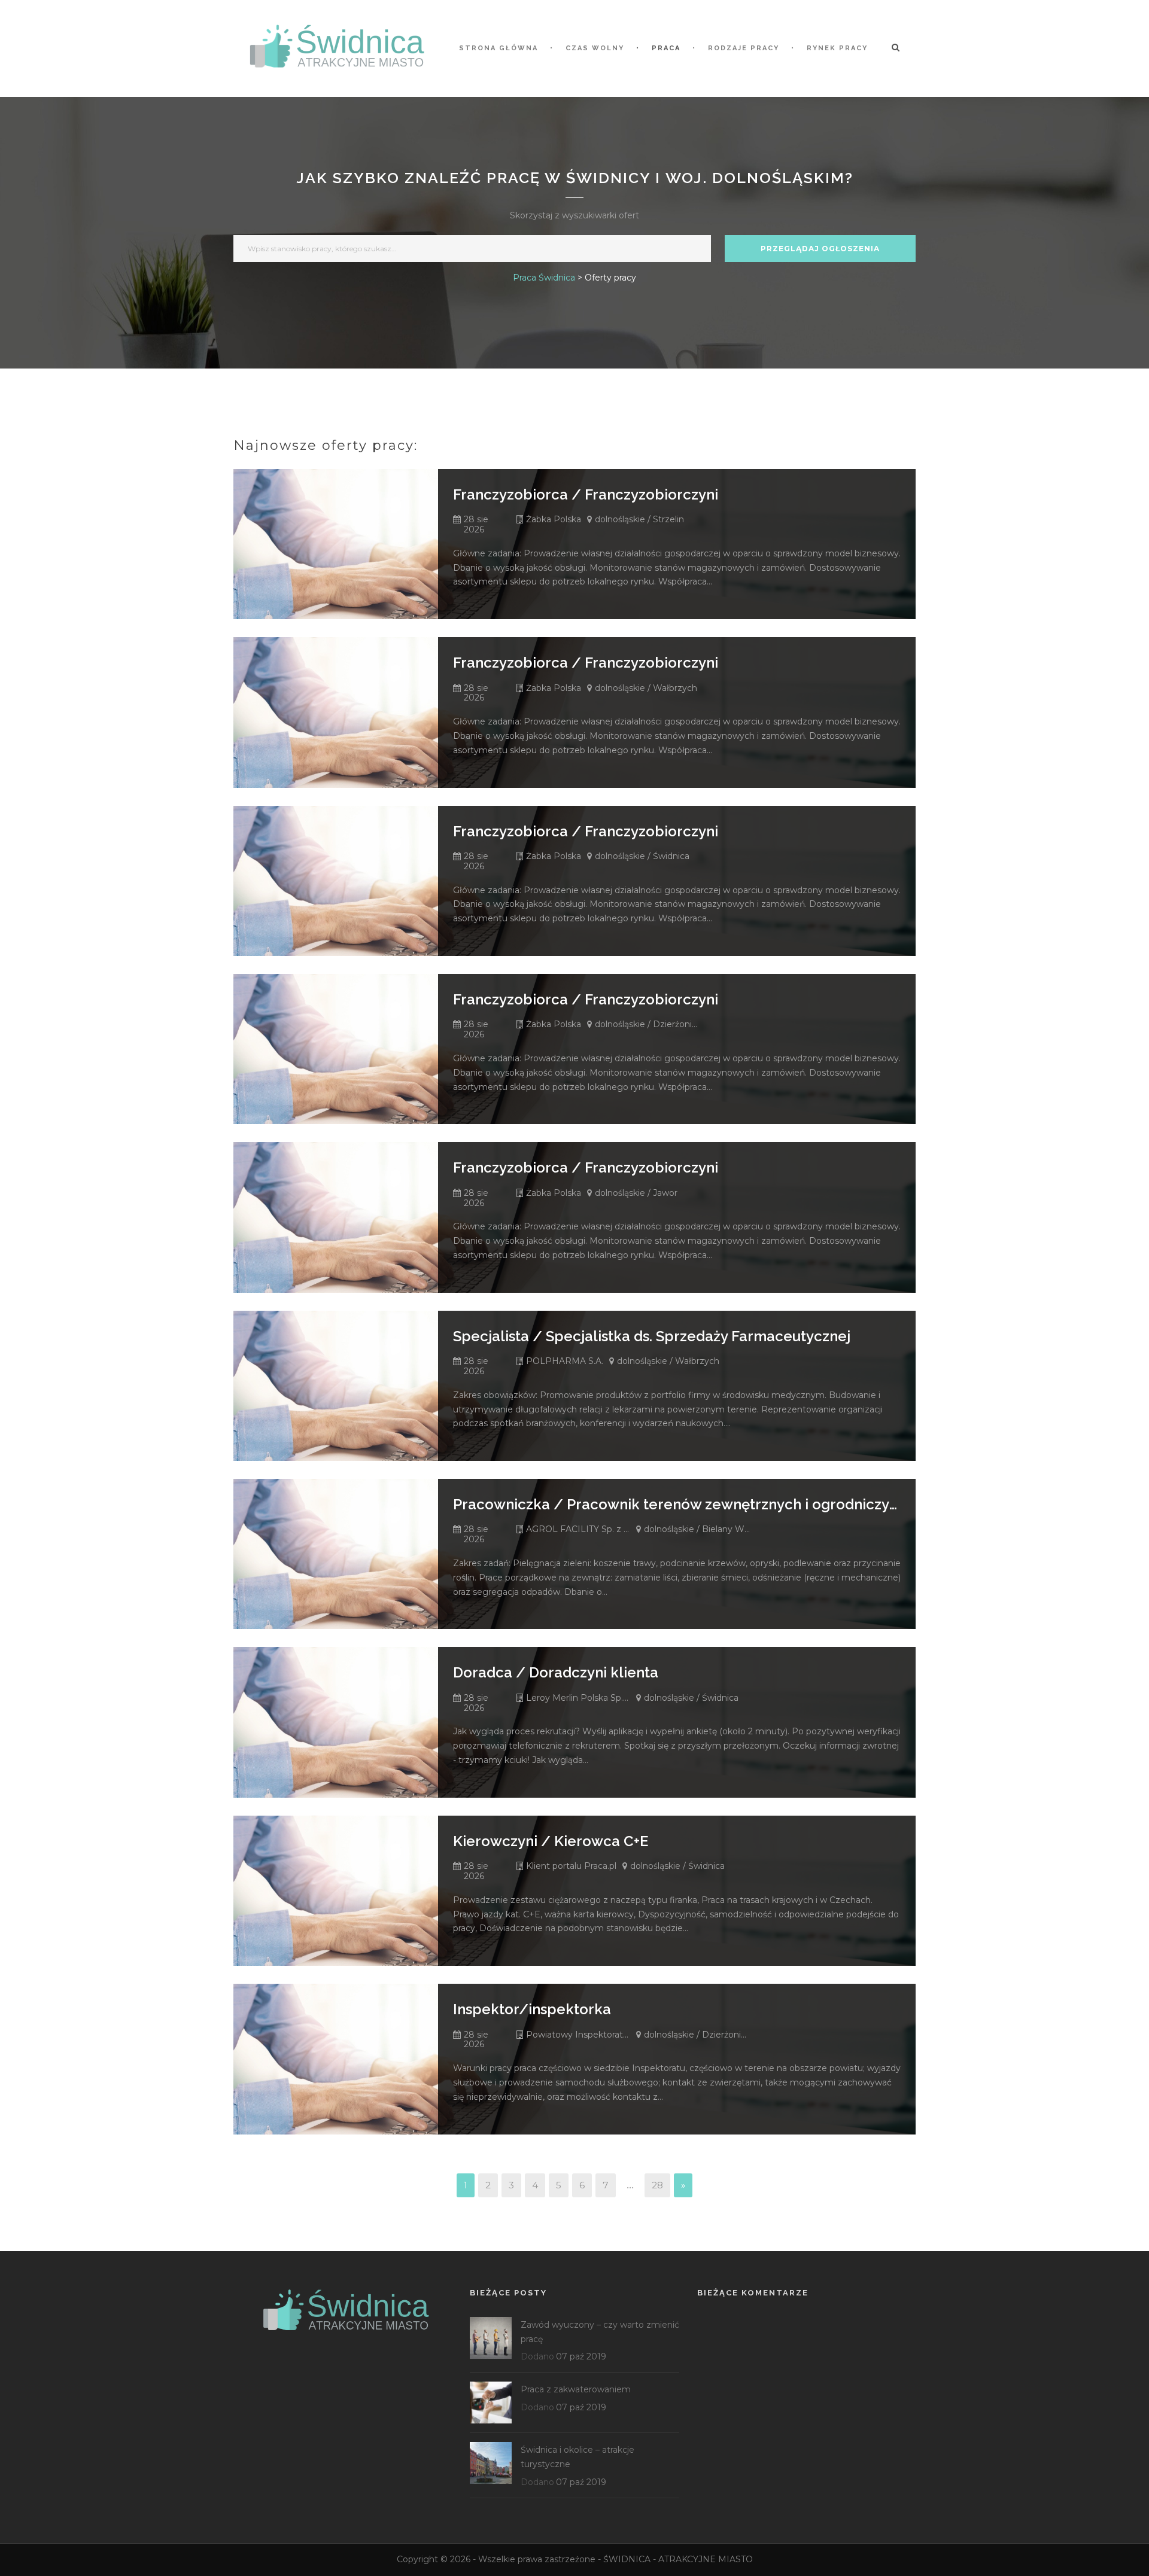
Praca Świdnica (544, 278)
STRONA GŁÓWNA (498, 48)
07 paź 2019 (581, 2356)
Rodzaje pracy (744, 48)
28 (657, 2185)
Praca (666, 48)
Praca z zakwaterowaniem (576, 2389)
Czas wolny (595, 48)
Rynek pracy (837, 48)
